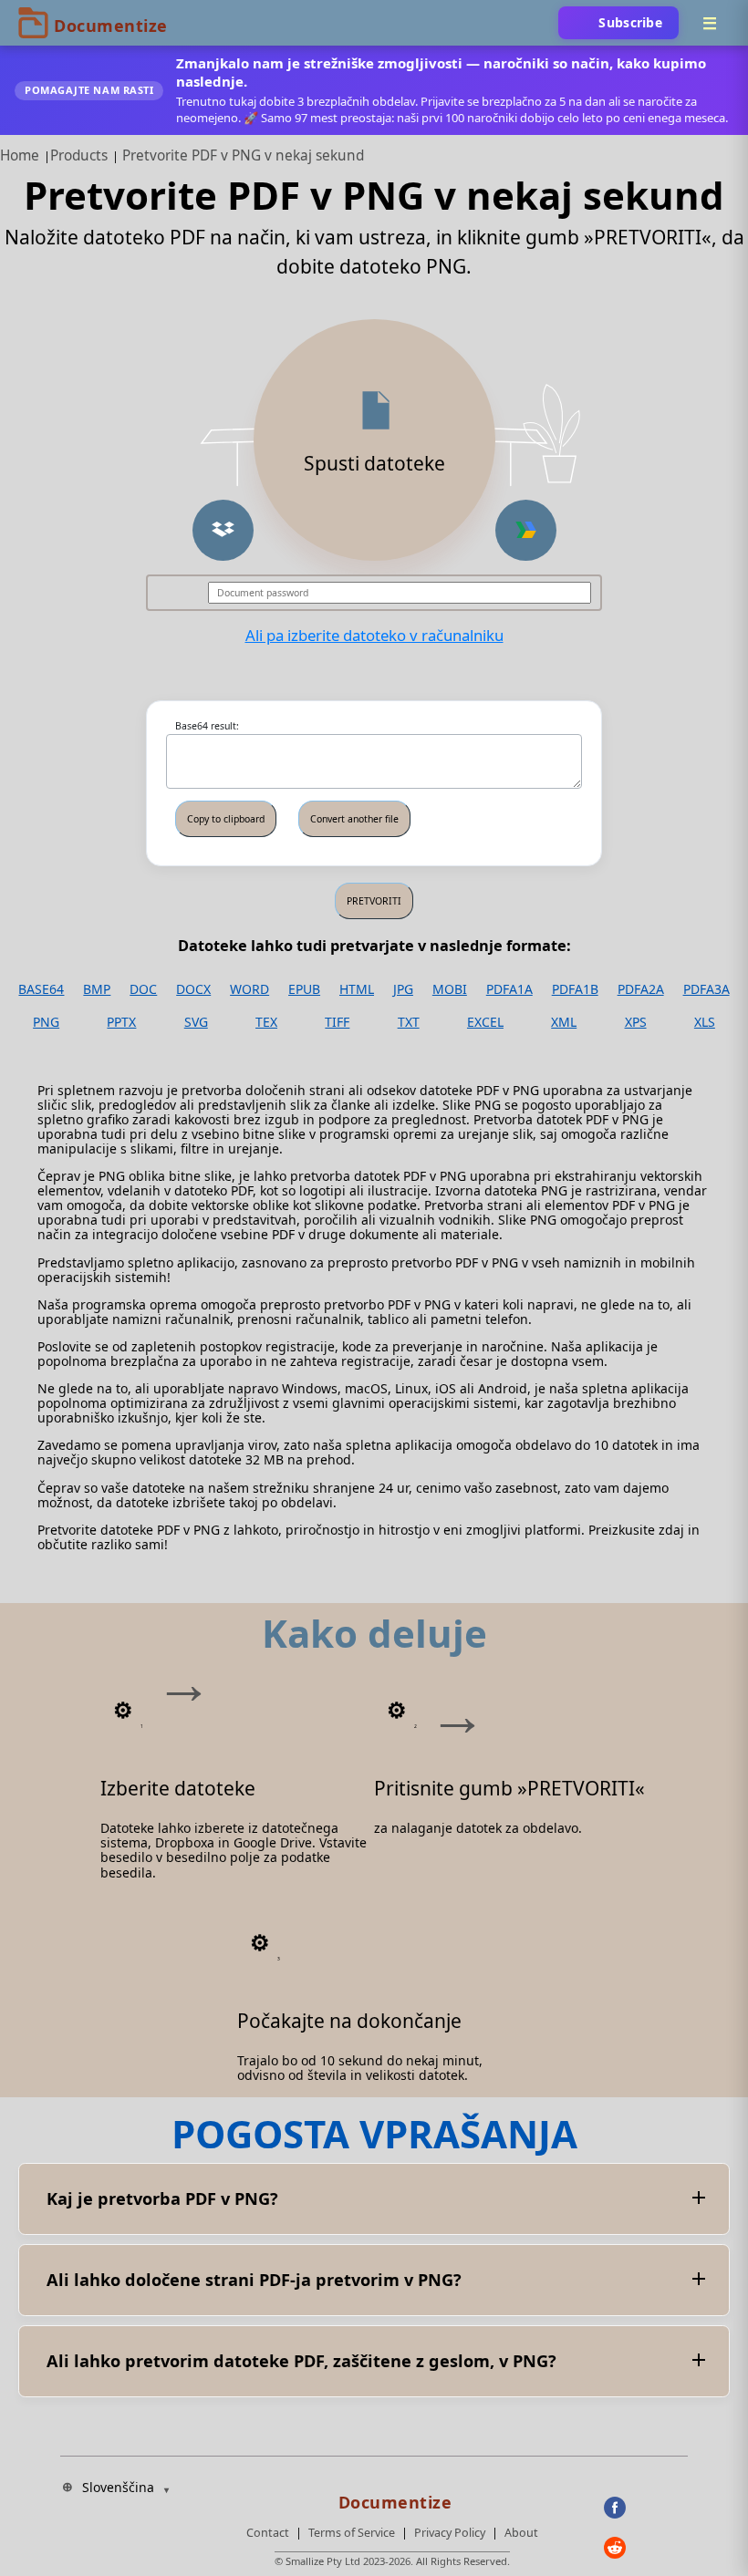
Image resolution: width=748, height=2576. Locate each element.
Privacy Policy (450, 2533)
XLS (705, 1022)
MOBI (450, 989)
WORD (249, 989)
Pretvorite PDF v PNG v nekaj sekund (243, 155)
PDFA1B (575, 989)
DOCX (193, 989)
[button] (223, 530)
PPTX (121, 1022)
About (521, 2533)
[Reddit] (646, 2548)
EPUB (304, 989)
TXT (409, 1022)
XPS (636, 1022)
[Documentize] (392, 2497)
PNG (46, 1022)
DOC (143, 989)
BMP (97, 989)
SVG (196, 1022)
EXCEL (485, 1022)
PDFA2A (641, 989)
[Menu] (710, 23)
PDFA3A (706, 989)
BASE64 (41, 989)
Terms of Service (352, 2533)
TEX (266, 1022)
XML (564, 1022)
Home (20, 155)
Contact (268, 2533)
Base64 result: (207, 726)
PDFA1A (509, 989)
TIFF (337, 1022)
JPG (403, 989)
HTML (357, 989)
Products (79, 155)
